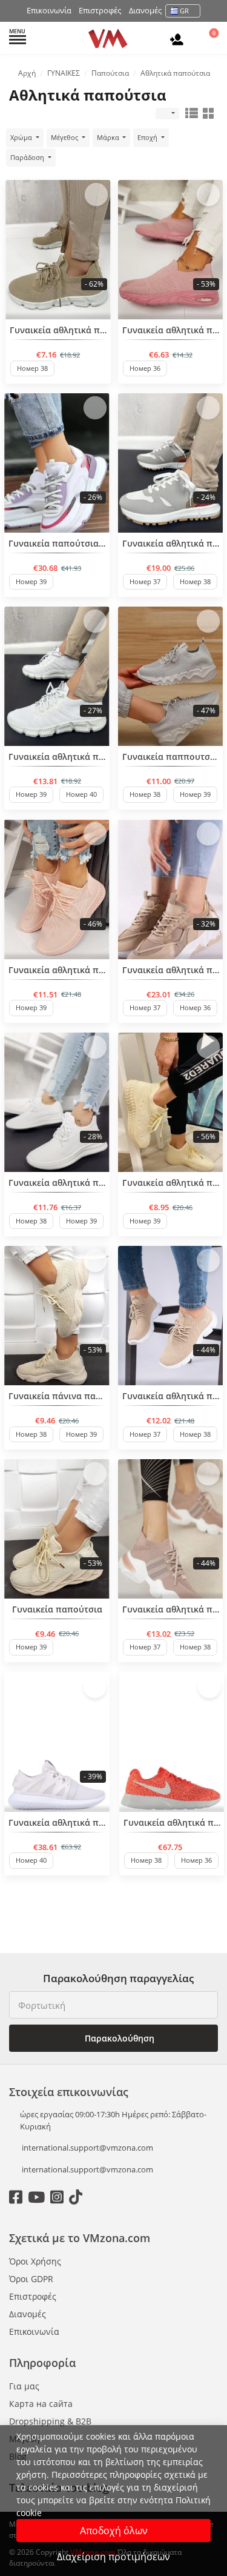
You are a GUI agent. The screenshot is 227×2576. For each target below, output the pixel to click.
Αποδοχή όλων (114, 2531)
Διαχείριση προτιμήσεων (113, 2557)
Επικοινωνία (49, 10)
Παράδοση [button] (28, 157)
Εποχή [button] (148, 137)
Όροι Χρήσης (35, 2261)
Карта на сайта (41, 2404)
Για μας (24, 2386)
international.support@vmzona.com (87, 2148)
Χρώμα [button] (22, 137)
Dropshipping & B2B (50, 2421)
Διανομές (145, 10)
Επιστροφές (100, 10)
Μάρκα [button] (109, 137)
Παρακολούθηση (118, 2038)
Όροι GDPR (31, 2279)
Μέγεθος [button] (65, 137)
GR (184, 11)
